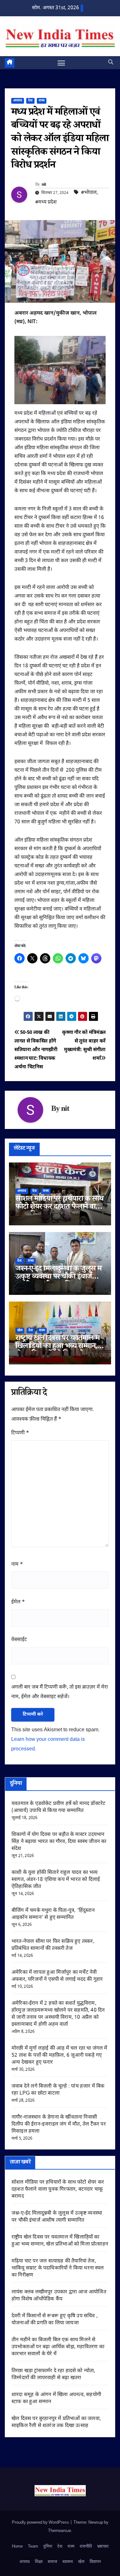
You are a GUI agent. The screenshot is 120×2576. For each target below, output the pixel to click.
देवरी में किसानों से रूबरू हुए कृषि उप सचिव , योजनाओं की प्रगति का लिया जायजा (55, 2320)
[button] (111, 63)
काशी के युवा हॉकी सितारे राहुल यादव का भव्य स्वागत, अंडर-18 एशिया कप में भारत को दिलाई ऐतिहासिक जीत (56, 1880)
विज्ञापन (95, 2562)
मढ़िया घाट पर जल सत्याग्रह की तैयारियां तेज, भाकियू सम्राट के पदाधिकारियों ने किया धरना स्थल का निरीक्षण (58, 2268)
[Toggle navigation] (61, 63)
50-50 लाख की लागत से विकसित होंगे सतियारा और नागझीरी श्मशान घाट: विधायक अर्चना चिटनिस (36, 1050)
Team (33, 2546)
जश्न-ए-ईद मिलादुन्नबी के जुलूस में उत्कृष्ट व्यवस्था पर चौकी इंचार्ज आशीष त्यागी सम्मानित (58, 1277)
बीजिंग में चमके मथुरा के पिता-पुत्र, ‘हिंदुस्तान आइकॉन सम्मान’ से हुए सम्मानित (53, 1914)
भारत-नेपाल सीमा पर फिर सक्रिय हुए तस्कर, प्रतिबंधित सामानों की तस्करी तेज (53, 1945)
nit (44, 185)
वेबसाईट (19, 1640)
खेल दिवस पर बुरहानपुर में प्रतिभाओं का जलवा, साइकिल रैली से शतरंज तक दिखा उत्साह (56, 2422)
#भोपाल (89, 193)
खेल (20, 1330)
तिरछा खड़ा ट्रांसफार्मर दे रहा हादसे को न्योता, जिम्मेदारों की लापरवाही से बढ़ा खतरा (53, 2375)
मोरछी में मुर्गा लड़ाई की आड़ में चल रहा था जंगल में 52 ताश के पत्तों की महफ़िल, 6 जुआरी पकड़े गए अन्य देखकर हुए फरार (60, 2056)
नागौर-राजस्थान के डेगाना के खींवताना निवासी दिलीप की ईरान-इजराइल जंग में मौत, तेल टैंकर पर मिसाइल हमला (59, 2124)
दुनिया (48, 2546)
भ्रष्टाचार (103, 2546)
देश (30, 101)
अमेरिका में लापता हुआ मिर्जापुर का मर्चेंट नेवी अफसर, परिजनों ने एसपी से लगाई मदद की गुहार (57, 1976)
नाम (17, 1565)
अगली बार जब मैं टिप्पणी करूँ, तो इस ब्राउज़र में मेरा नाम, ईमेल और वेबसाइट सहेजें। (60, 1692)
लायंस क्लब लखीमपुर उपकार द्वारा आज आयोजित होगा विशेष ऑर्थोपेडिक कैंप (59, 2296)
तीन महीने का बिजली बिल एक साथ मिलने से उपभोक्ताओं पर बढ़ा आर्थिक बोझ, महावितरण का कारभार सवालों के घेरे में (58, 2347)
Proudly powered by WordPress (41, 2523)
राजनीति (86, 2546)
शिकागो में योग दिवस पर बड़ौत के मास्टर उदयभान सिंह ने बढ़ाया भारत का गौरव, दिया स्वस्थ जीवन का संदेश (59, 1842)
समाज (52, 2562)
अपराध (18, 101)
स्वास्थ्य (68, 2562)
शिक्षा (39, 2562)
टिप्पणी (20, 1433)
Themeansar (60, 2531)
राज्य (42, 101)
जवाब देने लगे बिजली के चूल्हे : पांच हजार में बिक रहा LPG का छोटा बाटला (58, 2090)
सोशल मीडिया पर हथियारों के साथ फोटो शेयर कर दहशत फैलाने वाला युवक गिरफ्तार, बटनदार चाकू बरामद (58, 2190)
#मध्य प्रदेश (46, 202)
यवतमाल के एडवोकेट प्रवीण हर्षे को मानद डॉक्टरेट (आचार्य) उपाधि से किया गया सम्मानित (58, 1807)
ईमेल (18, 1602)
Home (17, 2546)
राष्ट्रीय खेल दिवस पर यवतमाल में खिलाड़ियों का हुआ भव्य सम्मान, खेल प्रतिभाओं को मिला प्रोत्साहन (58, 1347)
